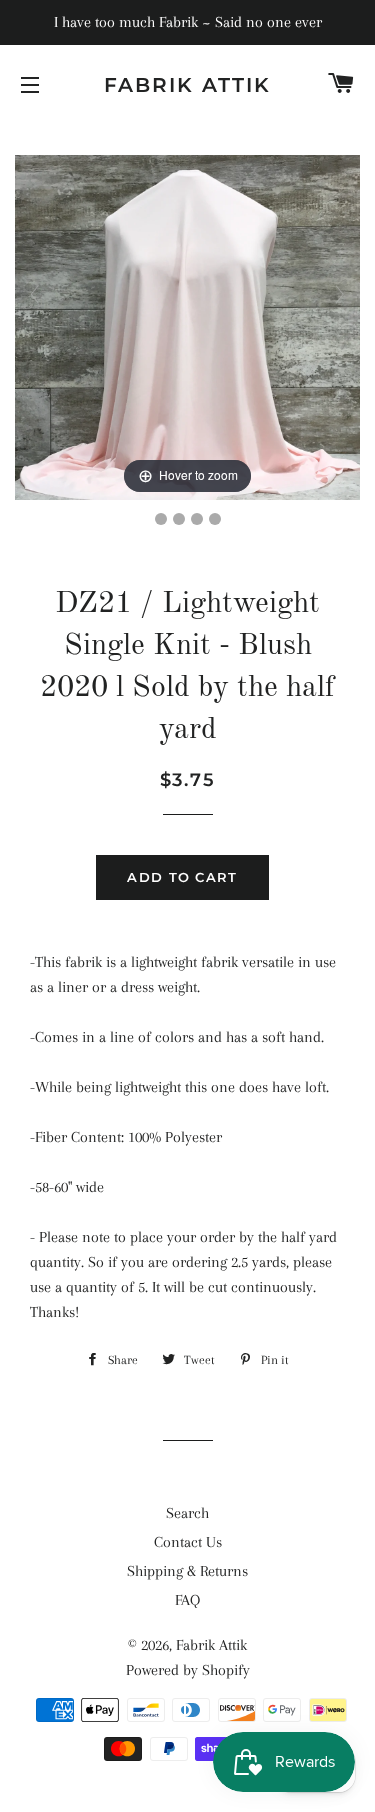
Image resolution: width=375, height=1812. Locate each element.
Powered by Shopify (188, 1670)
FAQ (187, 1600)
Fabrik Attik (187, 85)
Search (187, 1513)
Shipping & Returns (187, 1571)
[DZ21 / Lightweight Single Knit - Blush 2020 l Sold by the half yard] (161, 519)
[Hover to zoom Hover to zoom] (187, 326)
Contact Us (188, 1542)
